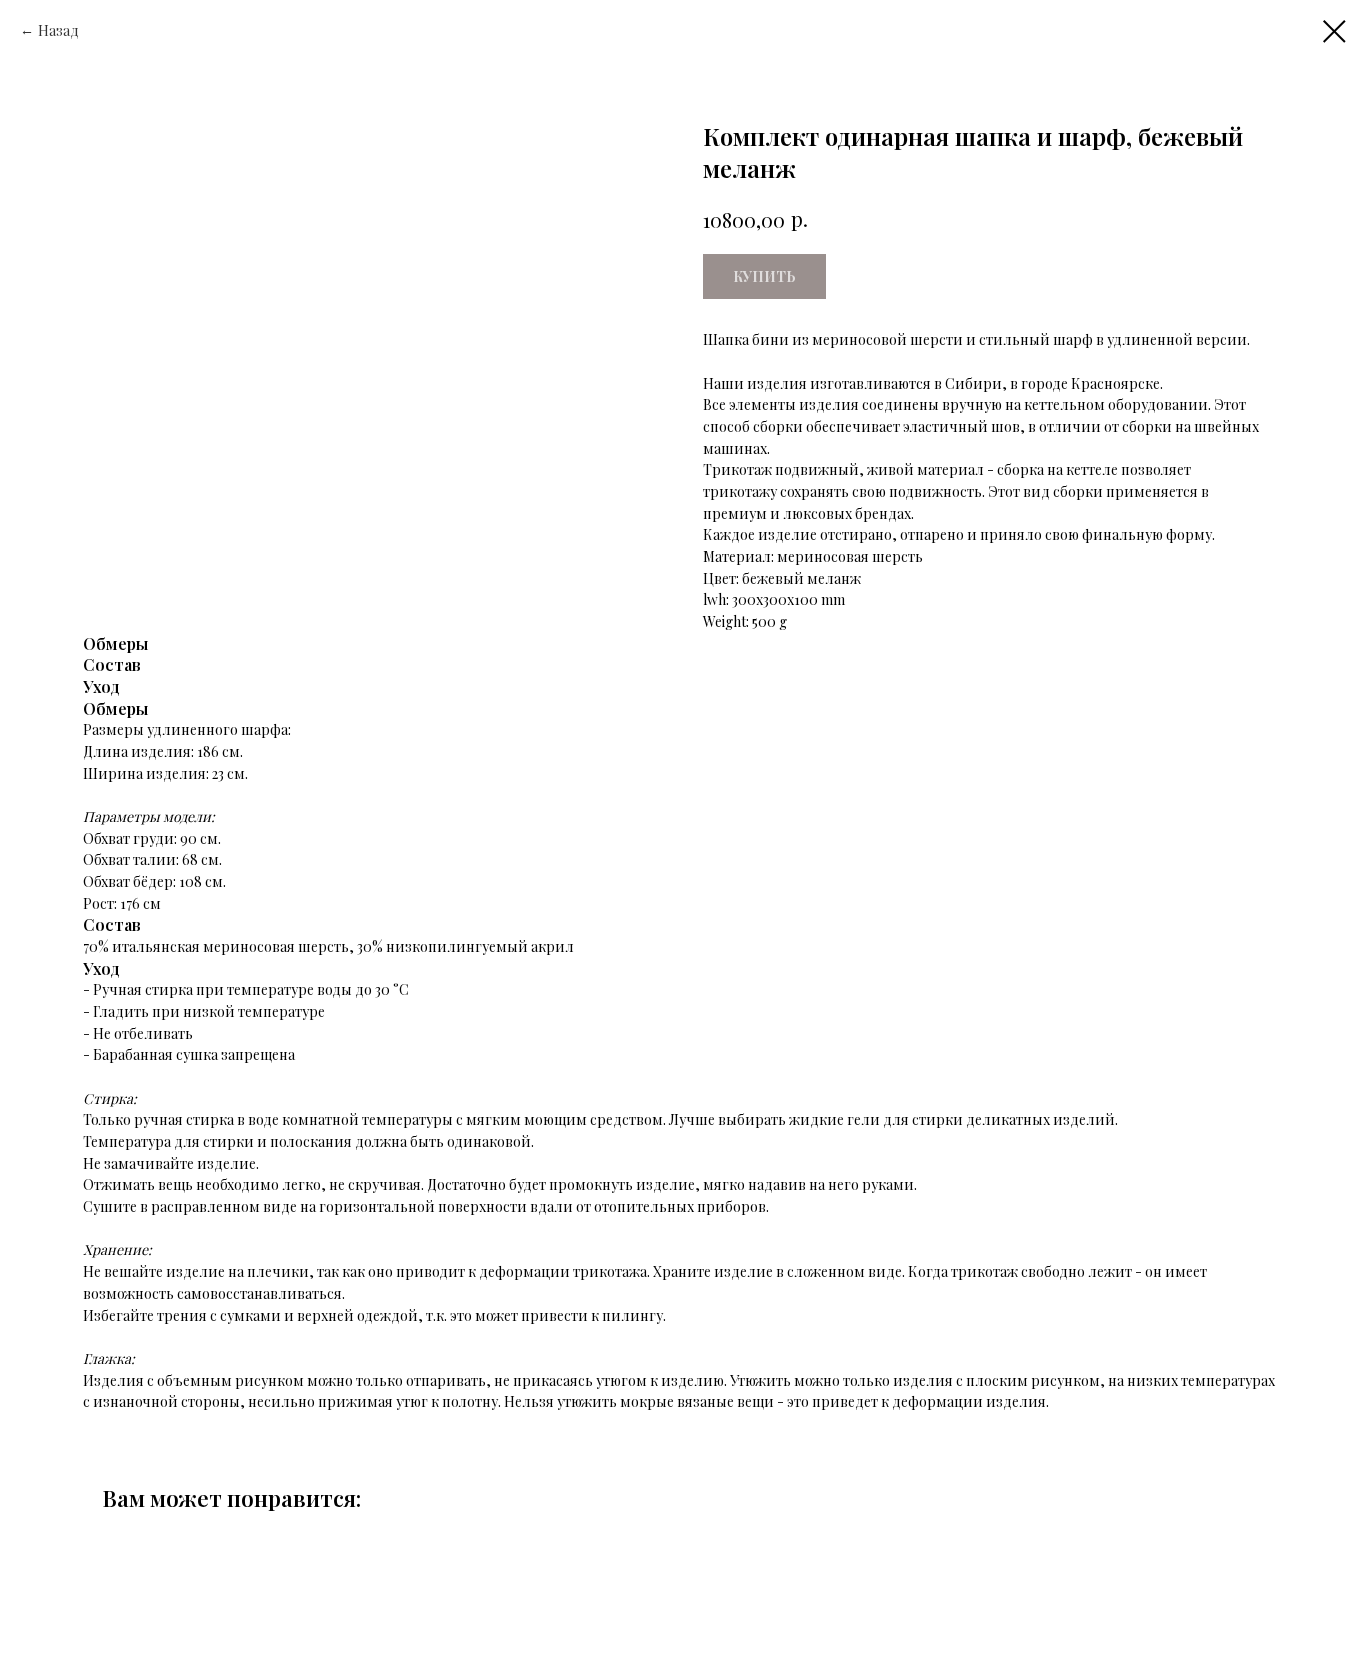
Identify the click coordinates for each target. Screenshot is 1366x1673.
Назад (58, 30)
